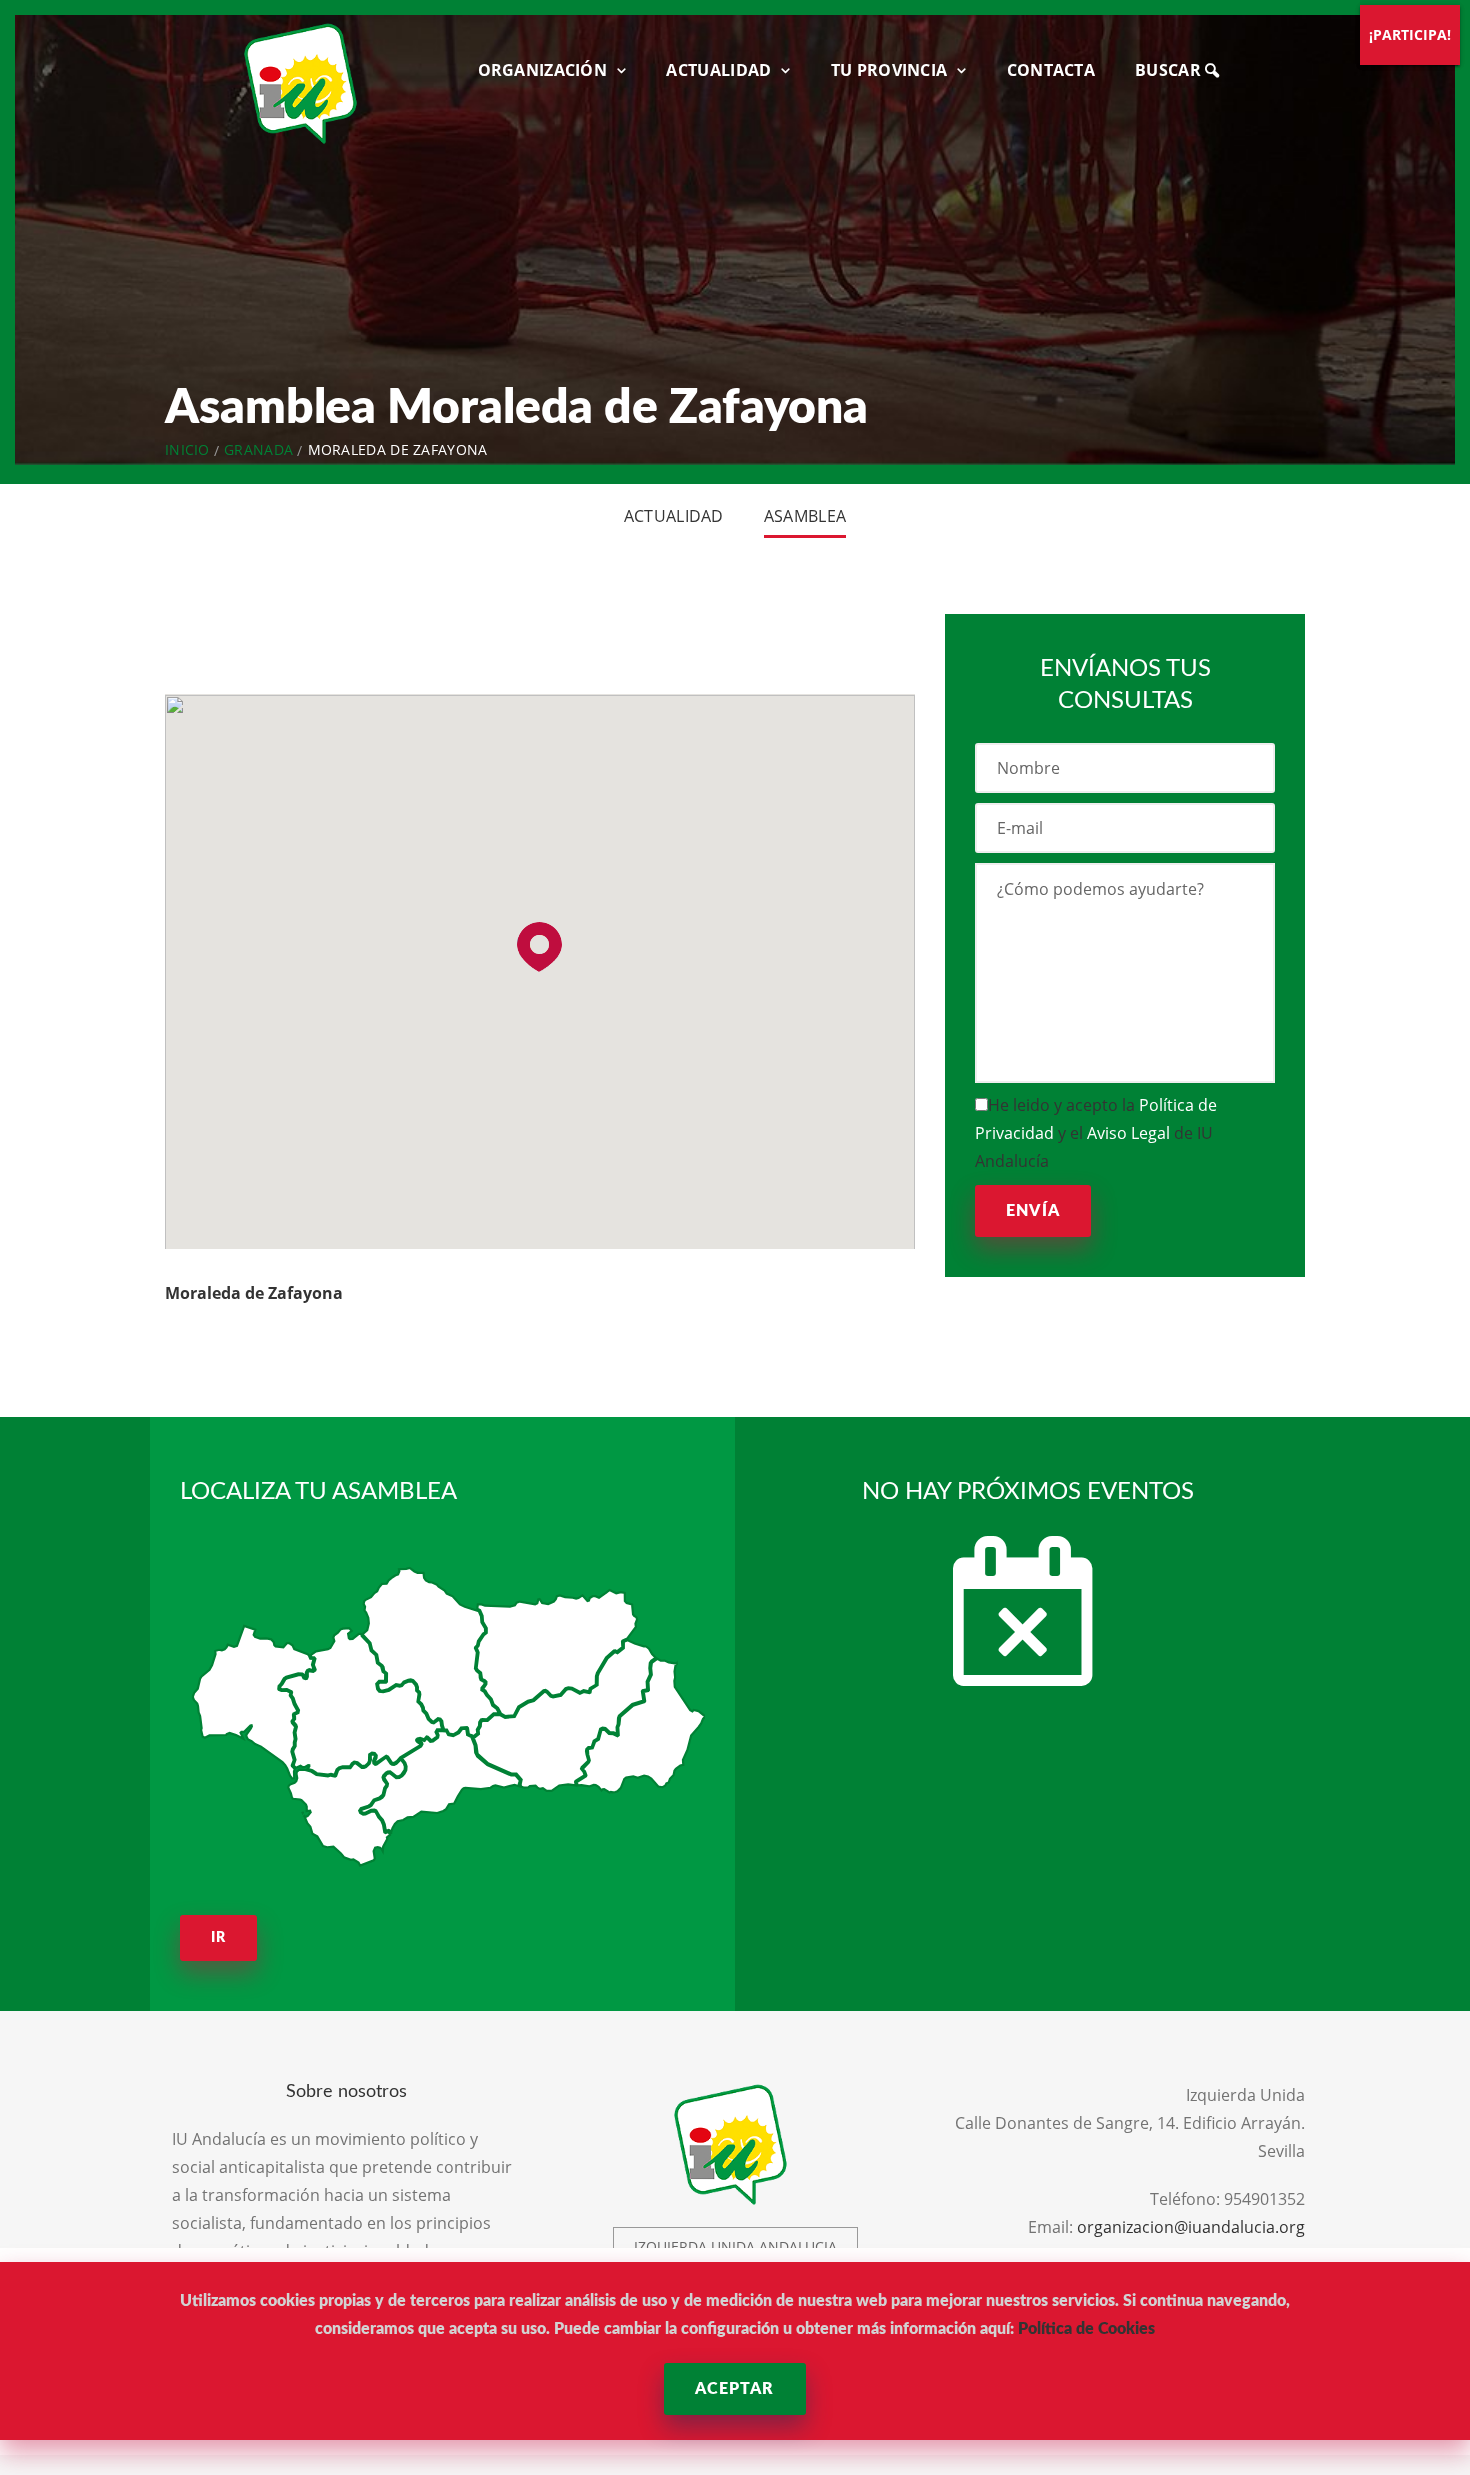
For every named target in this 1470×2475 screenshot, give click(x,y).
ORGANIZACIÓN (543, 70)
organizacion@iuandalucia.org (1191, 2227)
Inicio (187, 449)
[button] (539, 947)
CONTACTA (1051, 70)
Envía (1033, 1211)
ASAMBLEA (805, 516)
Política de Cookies (1086, 2329)
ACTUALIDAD (718, 70)
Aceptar (734, 2389)
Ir (218, 1938)
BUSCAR (1170, 70)
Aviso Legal (1128, 1133)
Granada (258, 449)
